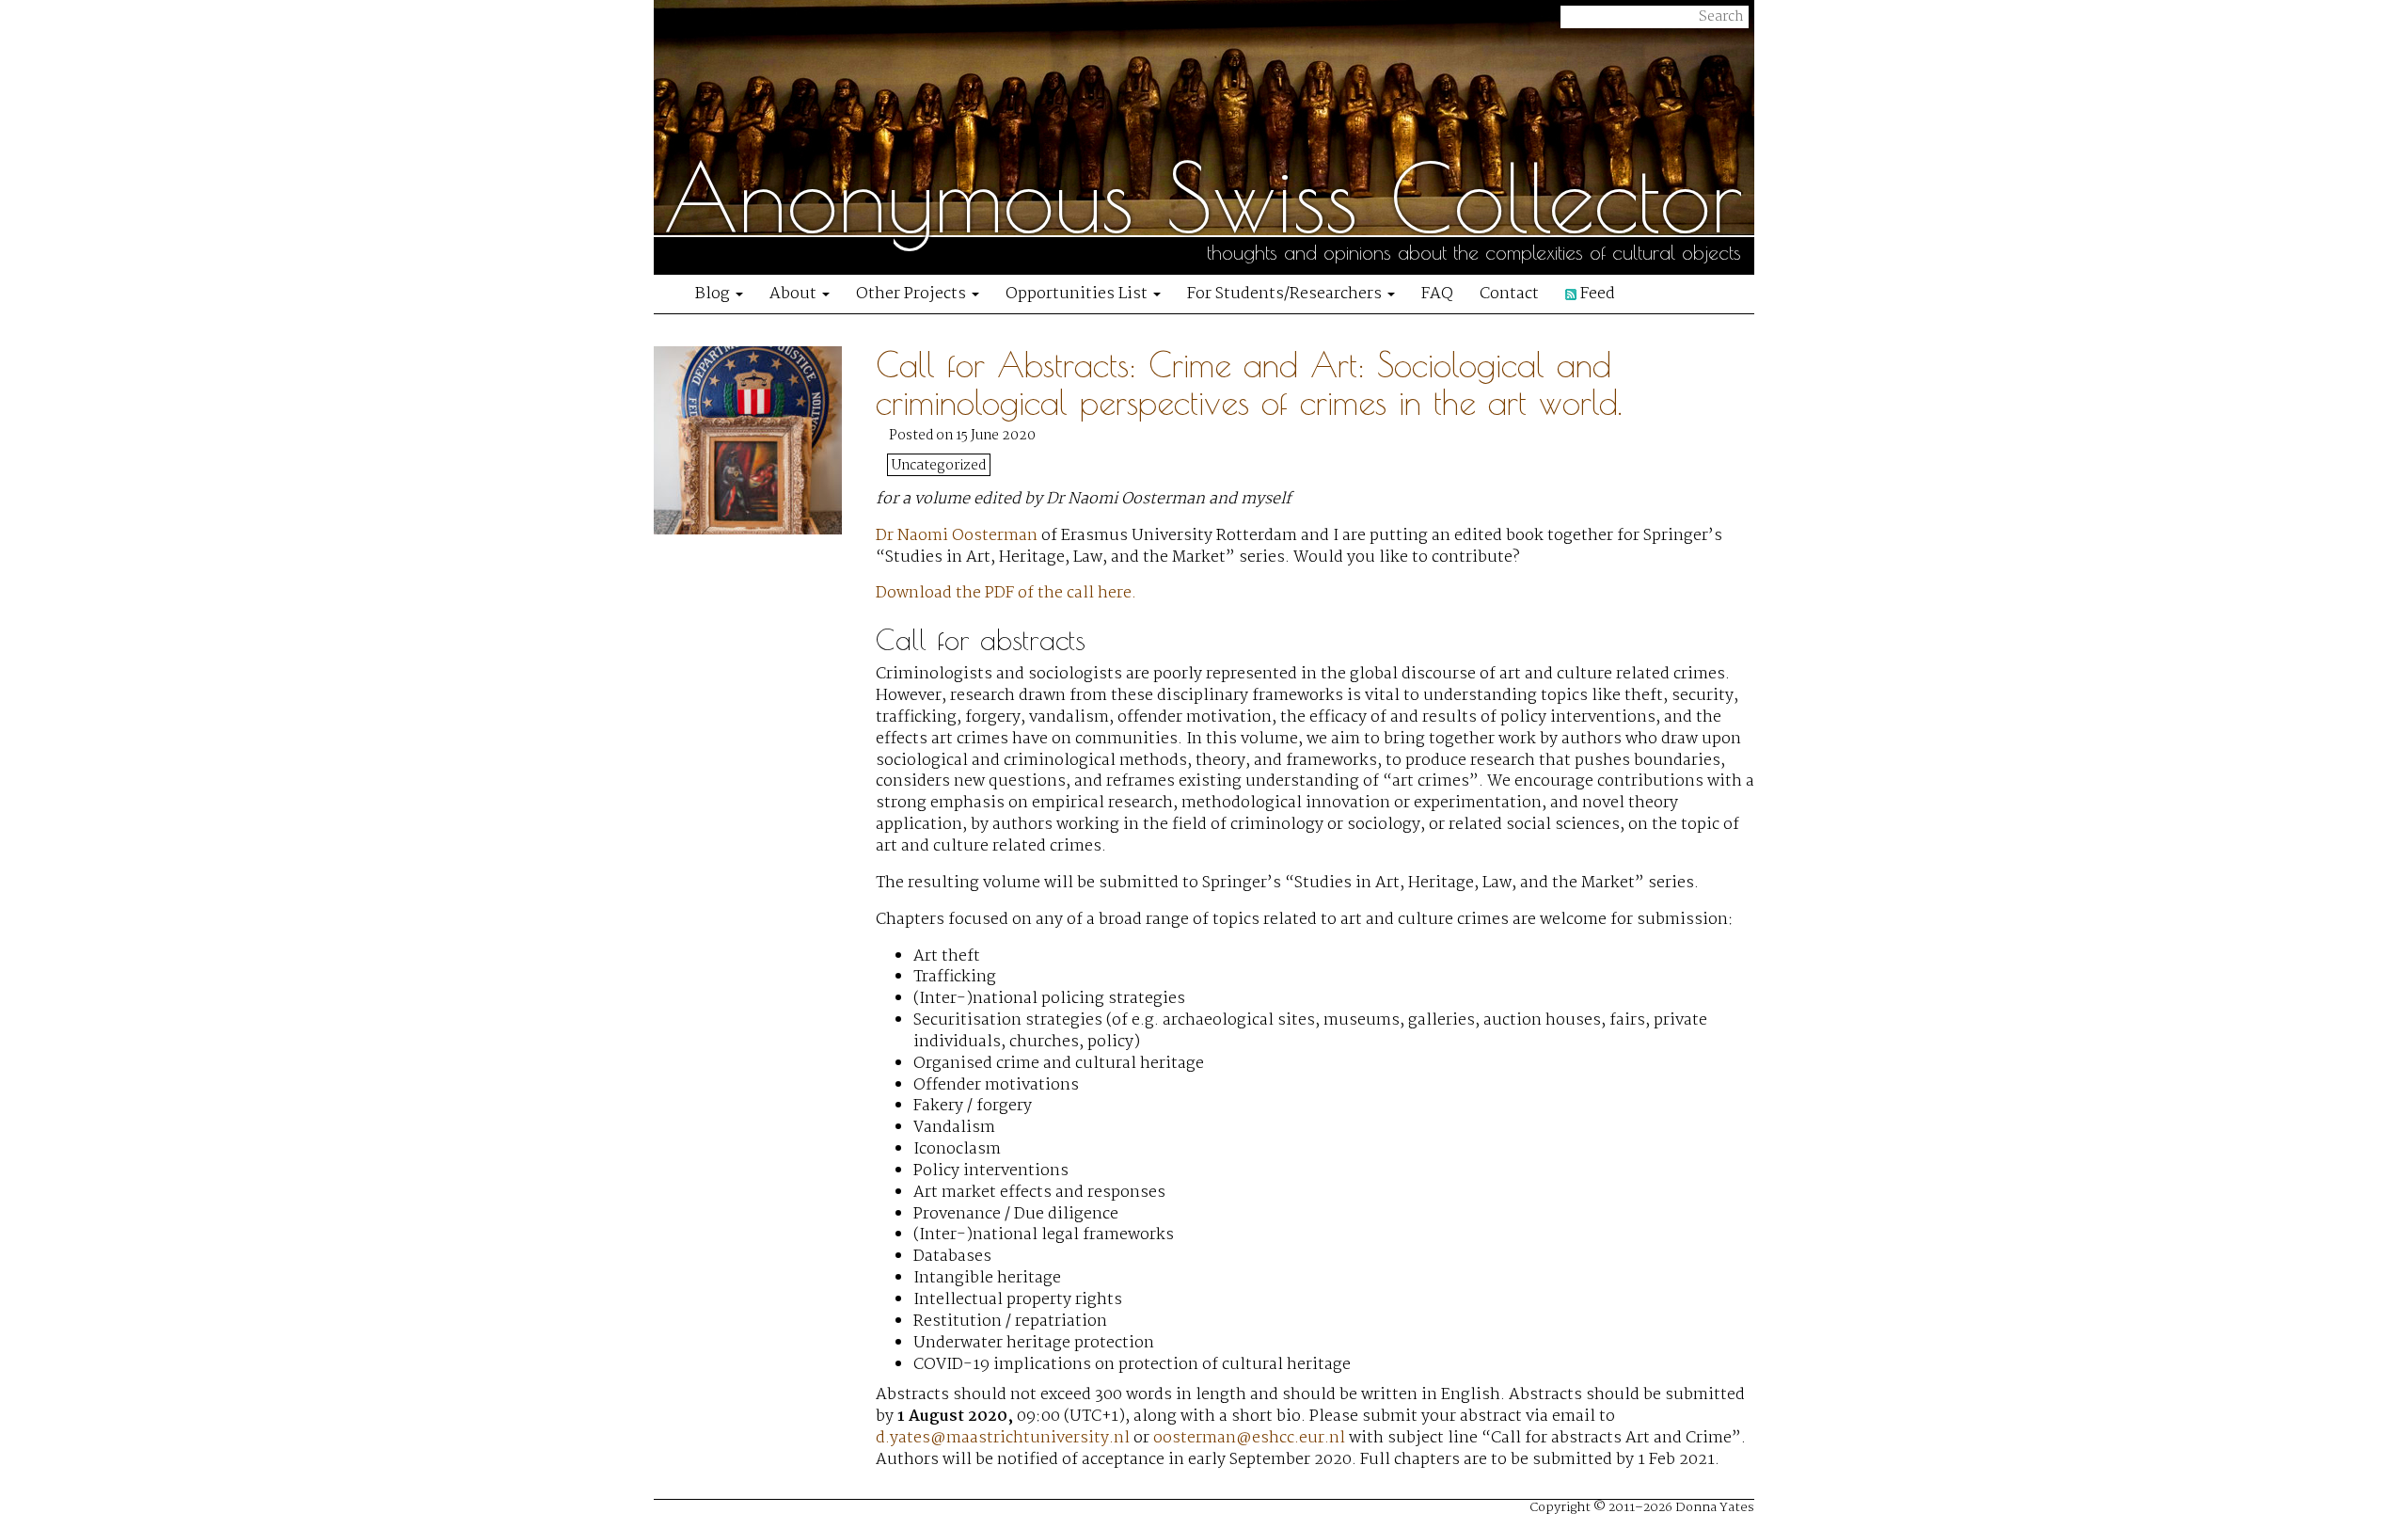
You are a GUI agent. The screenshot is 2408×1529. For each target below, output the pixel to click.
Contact (1509, 294)
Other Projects (913, 294)
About (795, 294)
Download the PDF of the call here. (1006, 593)
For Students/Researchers (1286, 294)
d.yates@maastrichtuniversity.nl (1003, 1438)
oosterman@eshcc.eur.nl (1249, 1438)
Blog (714, 294)
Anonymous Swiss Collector (1203, 198)
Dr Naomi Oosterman (957, 536)
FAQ (1437, 294)
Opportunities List (1078, 294)
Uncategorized (939, 466)
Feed (1596, 294)
